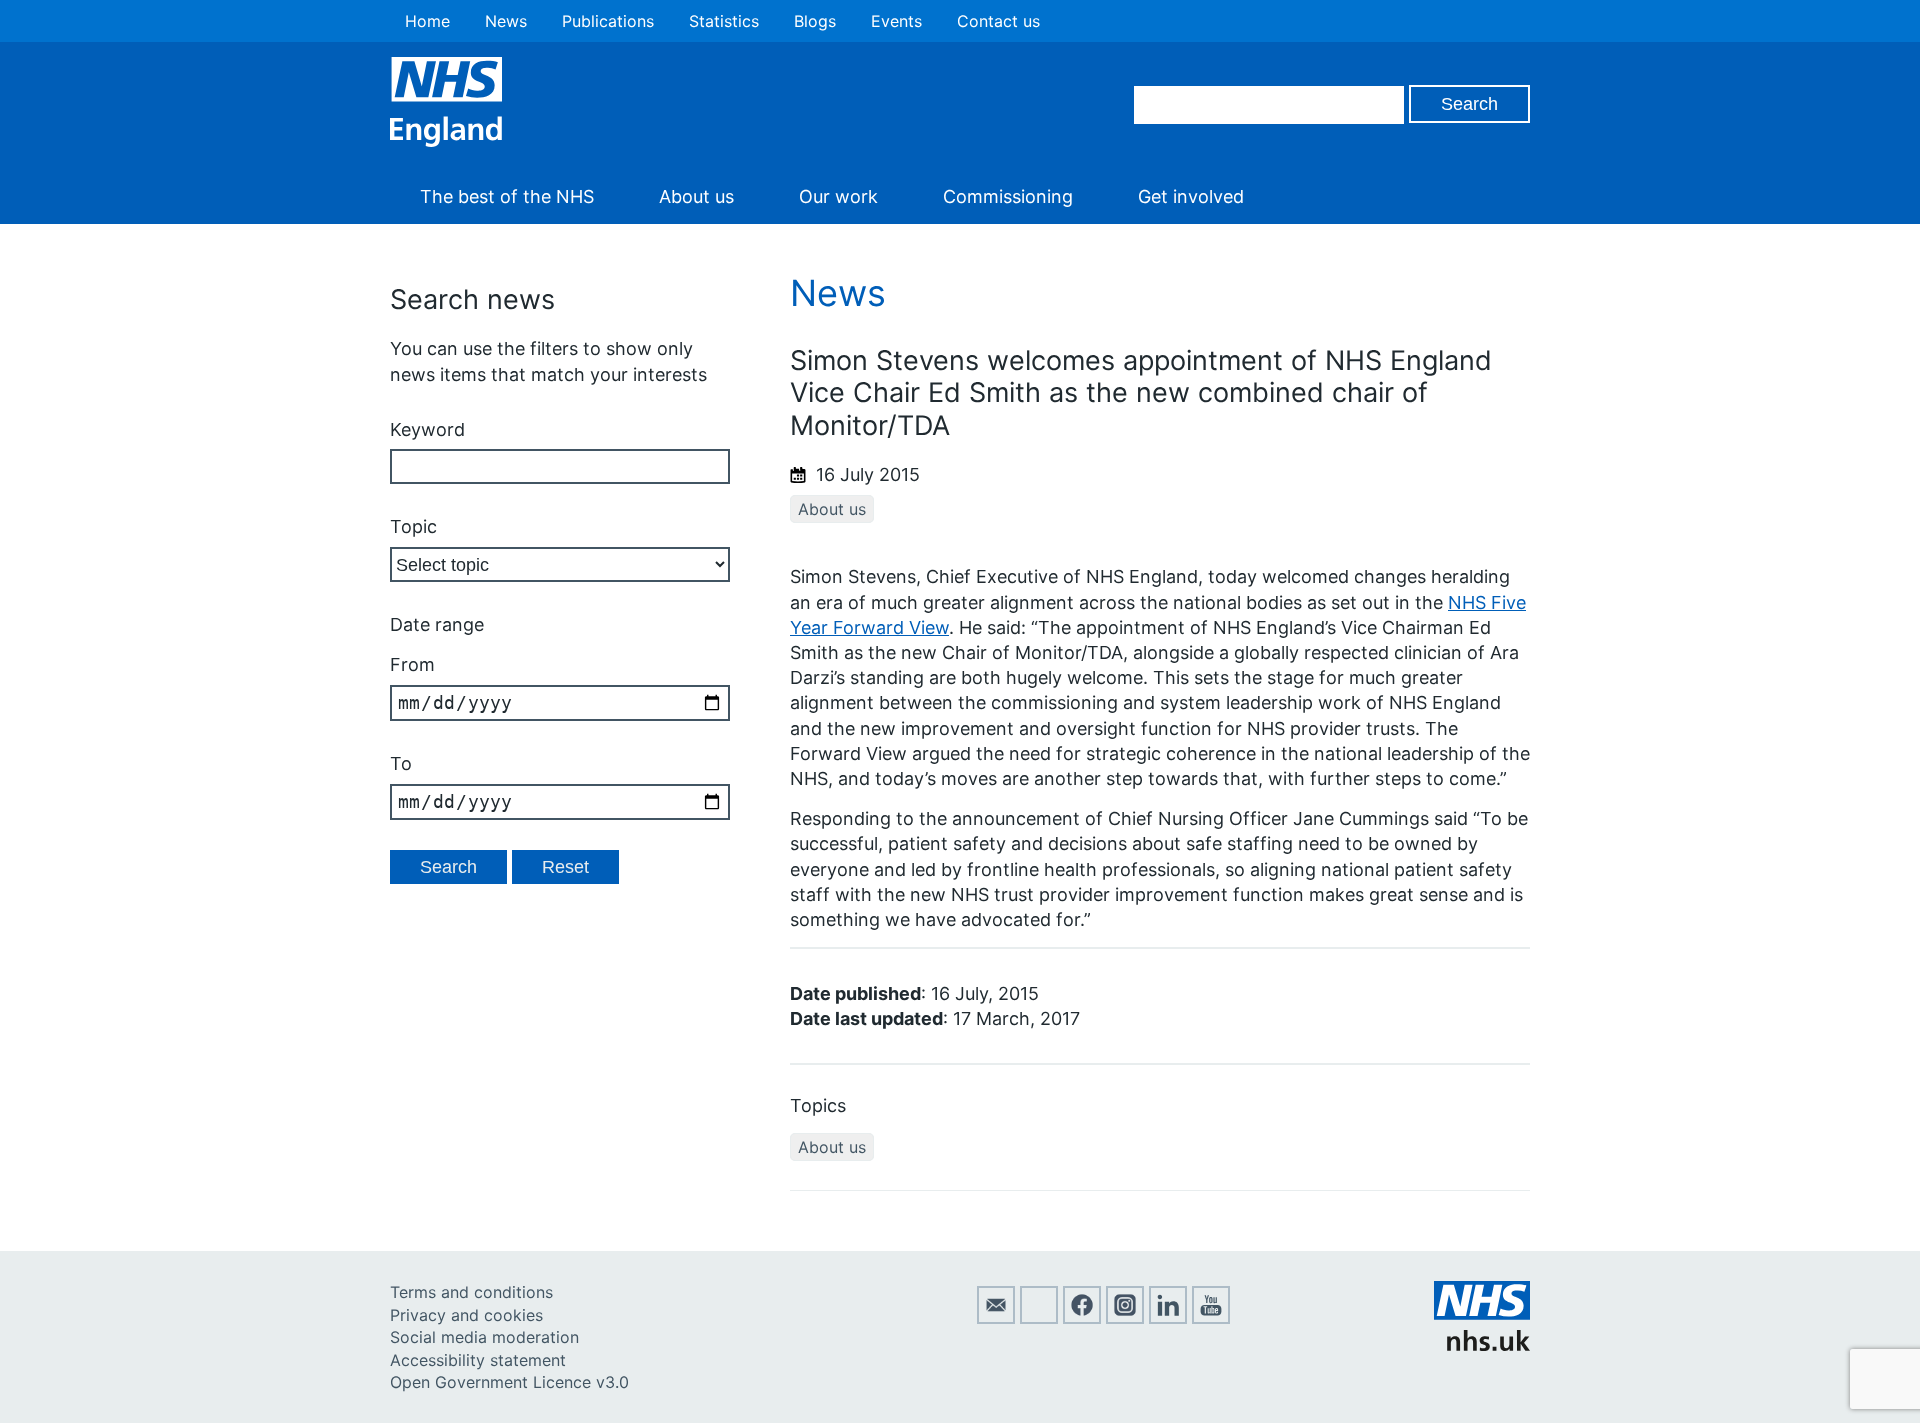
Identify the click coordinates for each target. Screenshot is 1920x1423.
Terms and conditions (471, 1292)
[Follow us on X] (1039, 1318)
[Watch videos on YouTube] (1211, 1318)
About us (696, 196)
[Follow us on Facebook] (1082, 1318)
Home (427, 21)
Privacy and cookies (466, 1315)
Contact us (998, 21)
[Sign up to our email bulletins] (996, 1318)
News (506, 21)
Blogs (815, 21)
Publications (608, 21)
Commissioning (1008, 196)
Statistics (724, 21)
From (412, 664)
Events (896, 21)
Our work (838, 196)
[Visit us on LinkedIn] (1168, 1318)
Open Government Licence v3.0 (509, 1382)
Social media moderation (484, 1337)
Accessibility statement (478, 1360)
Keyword (427, 429)
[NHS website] (1482, 1345)
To (401, 763)
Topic (413, 526)
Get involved (1191, 196)
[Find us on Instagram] (1125, 1318)
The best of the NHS (507, 196)
